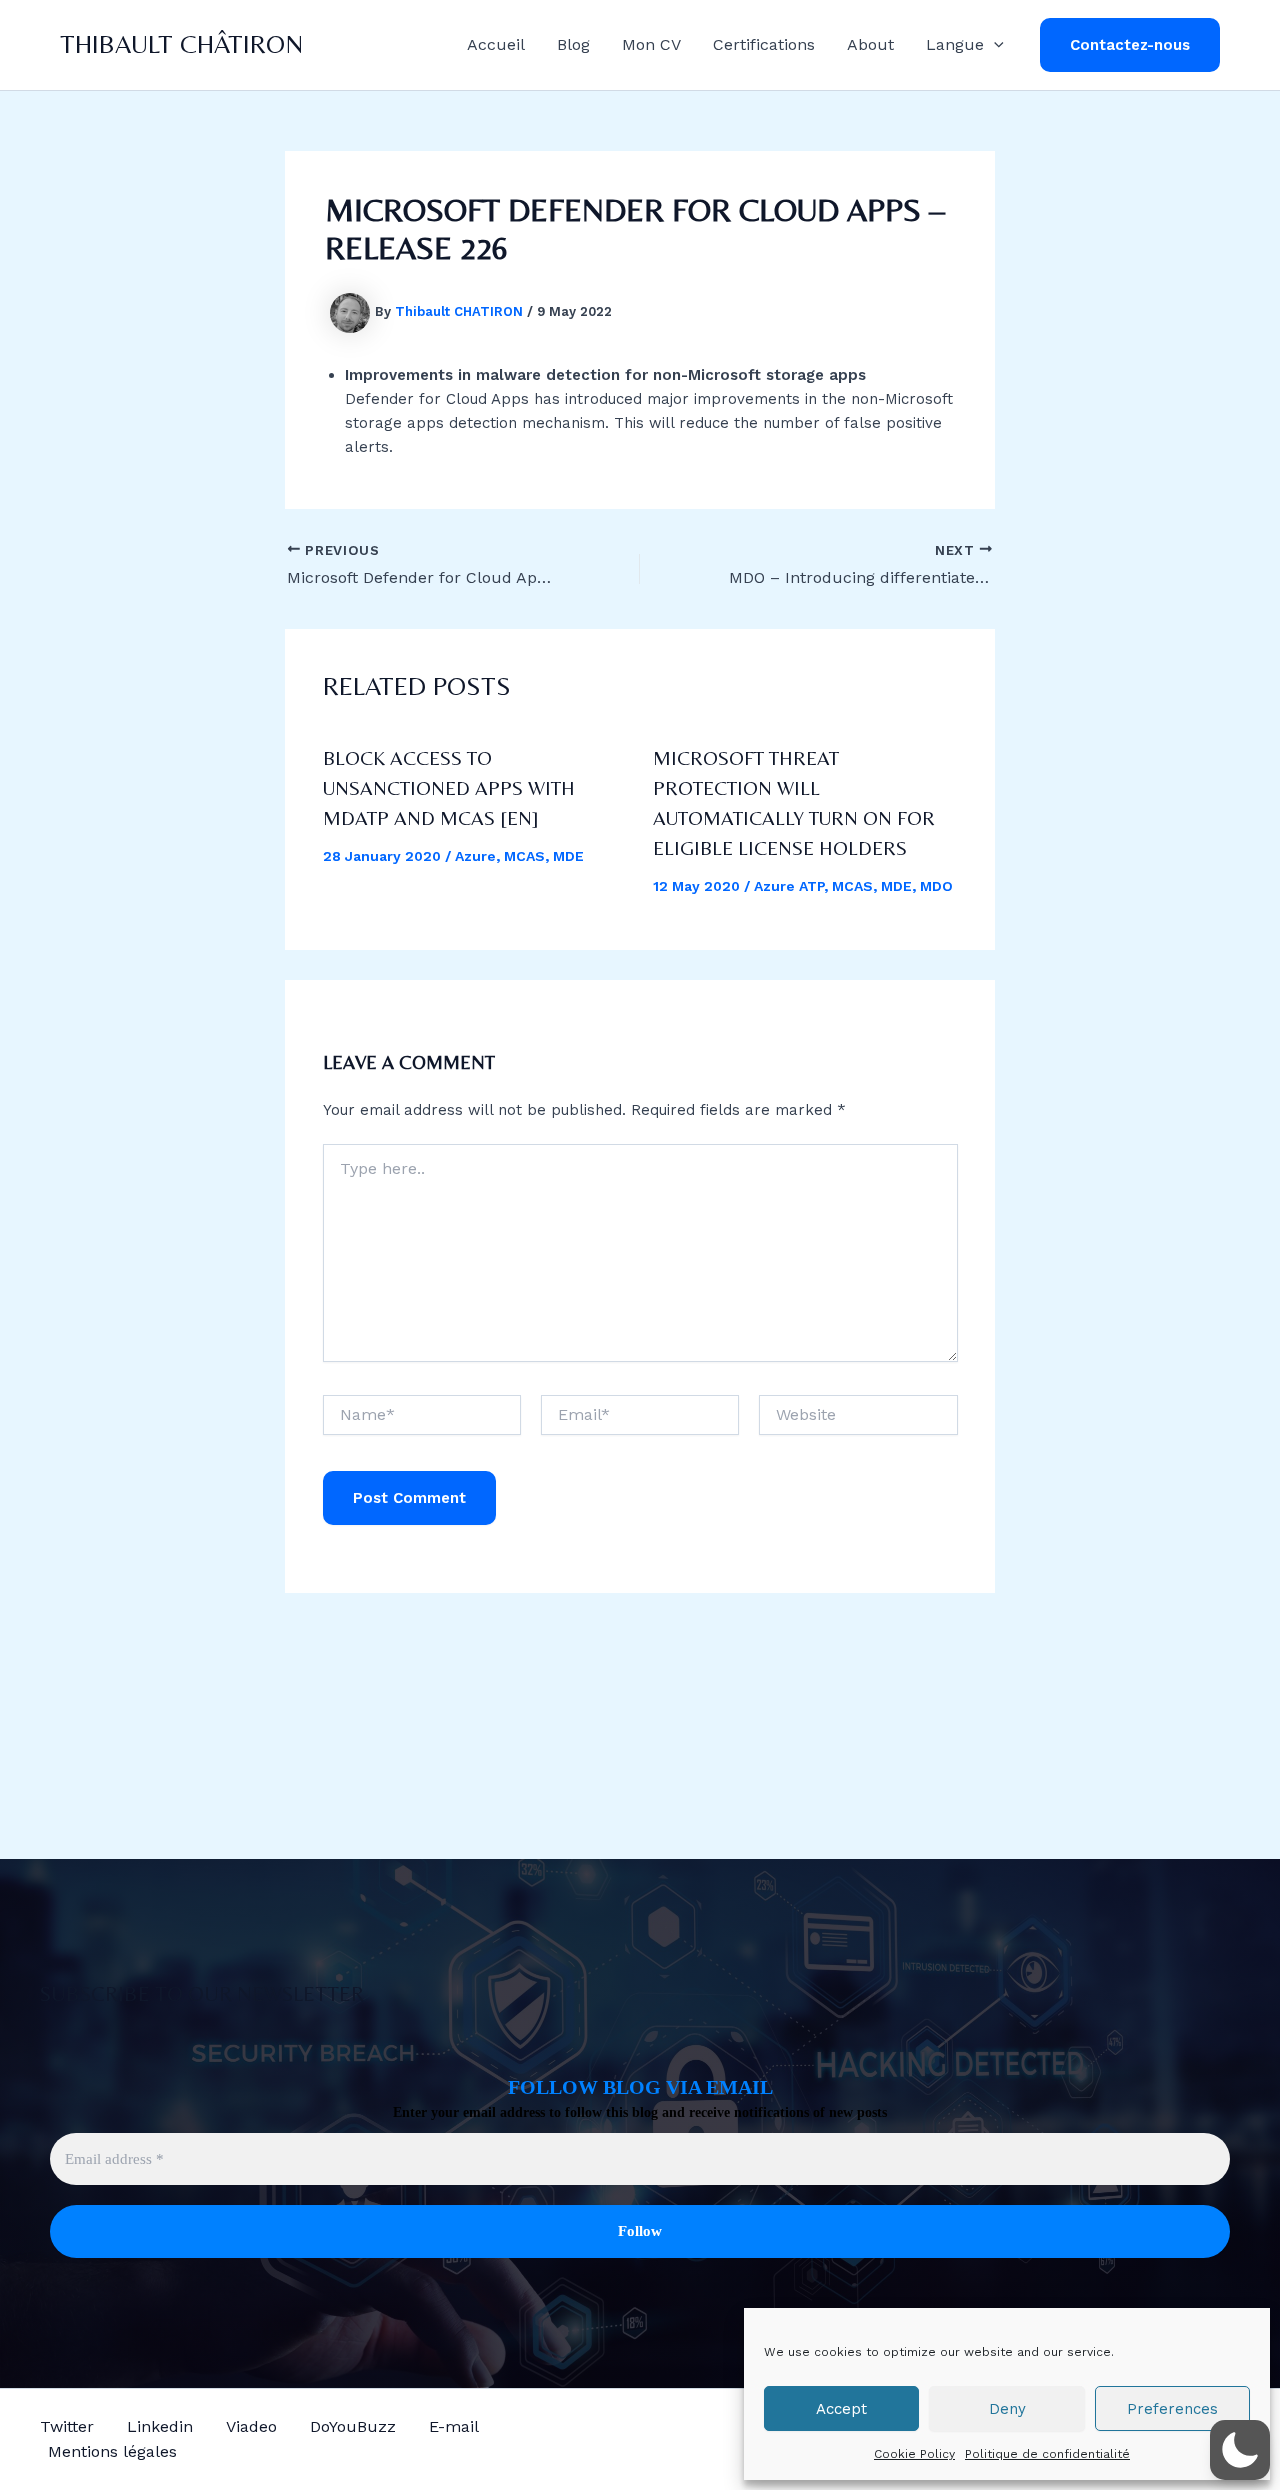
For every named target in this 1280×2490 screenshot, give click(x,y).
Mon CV (651, 44)
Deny (1007, 2409)
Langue (955, 44)
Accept (841, 2409)
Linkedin (160, 2426)
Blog (573, 44)
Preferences (1172, 2409)
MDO (936, 886)
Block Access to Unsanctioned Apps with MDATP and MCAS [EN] (449, 787)
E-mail (454, 2426)
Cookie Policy (914, 2454)
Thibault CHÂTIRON (181, 44)
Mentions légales (112, 2451)
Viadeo (251, 2426)
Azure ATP (789, 886)
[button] (994, 45)
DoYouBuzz (353, 2426)
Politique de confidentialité (1047, 2454)
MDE (568, 856)
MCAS (524, 856)
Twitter (67, 2426)
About (870, 44)
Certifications (764, 44)
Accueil (496, 44)
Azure (475, 856)
